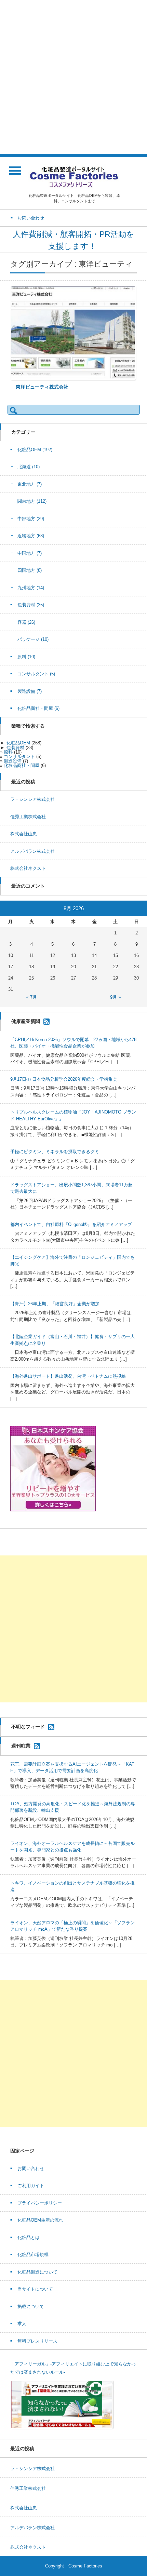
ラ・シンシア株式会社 (32, 799)
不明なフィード (28, 1726)
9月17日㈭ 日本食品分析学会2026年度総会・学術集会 (64, 1079)
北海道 (29, 467)
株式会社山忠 (24, 834)
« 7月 (32, 997)
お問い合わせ (31, 2168)
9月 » (115, 997)
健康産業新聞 (26, 1021)
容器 (26, 622)
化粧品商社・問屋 (38, 708)
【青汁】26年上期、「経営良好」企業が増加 (55, 1304)
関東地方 (32, 501)
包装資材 (31, 605)
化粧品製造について (37, 2272)
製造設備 (30, 691)
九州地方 (31, 588)
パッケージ (33, 639)
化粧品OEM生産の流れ (40, 2220)
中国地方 (30, 553)
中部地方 (31, 519)
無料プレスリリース (37, 2341)
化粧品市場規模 (33, 2255)
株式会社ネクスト (28, 868)
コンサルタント (36, 674)
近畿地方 (31, 536)
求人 (22, 2324)
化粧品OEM (35, 450)
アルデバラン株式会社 (32, 851)
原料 (26, 657)
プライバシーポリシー (40, 2203)
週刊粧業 (21, 1745)
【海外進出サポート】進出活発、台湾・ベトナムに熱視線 (68, 1376)
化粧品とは (29, 2237)
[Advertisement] (73, 77)
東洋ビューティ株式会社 (42, 387)
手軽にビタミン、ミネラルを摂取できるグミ (55, 1152)
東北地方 (30, 484)
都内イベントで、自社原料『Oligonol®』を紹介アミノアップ (71, 1224)
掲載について (31, 2307)
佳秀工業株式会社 (28, 817)
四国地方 (30, 570)
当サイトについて (35, 2289)
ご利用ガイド (31, 2186)
